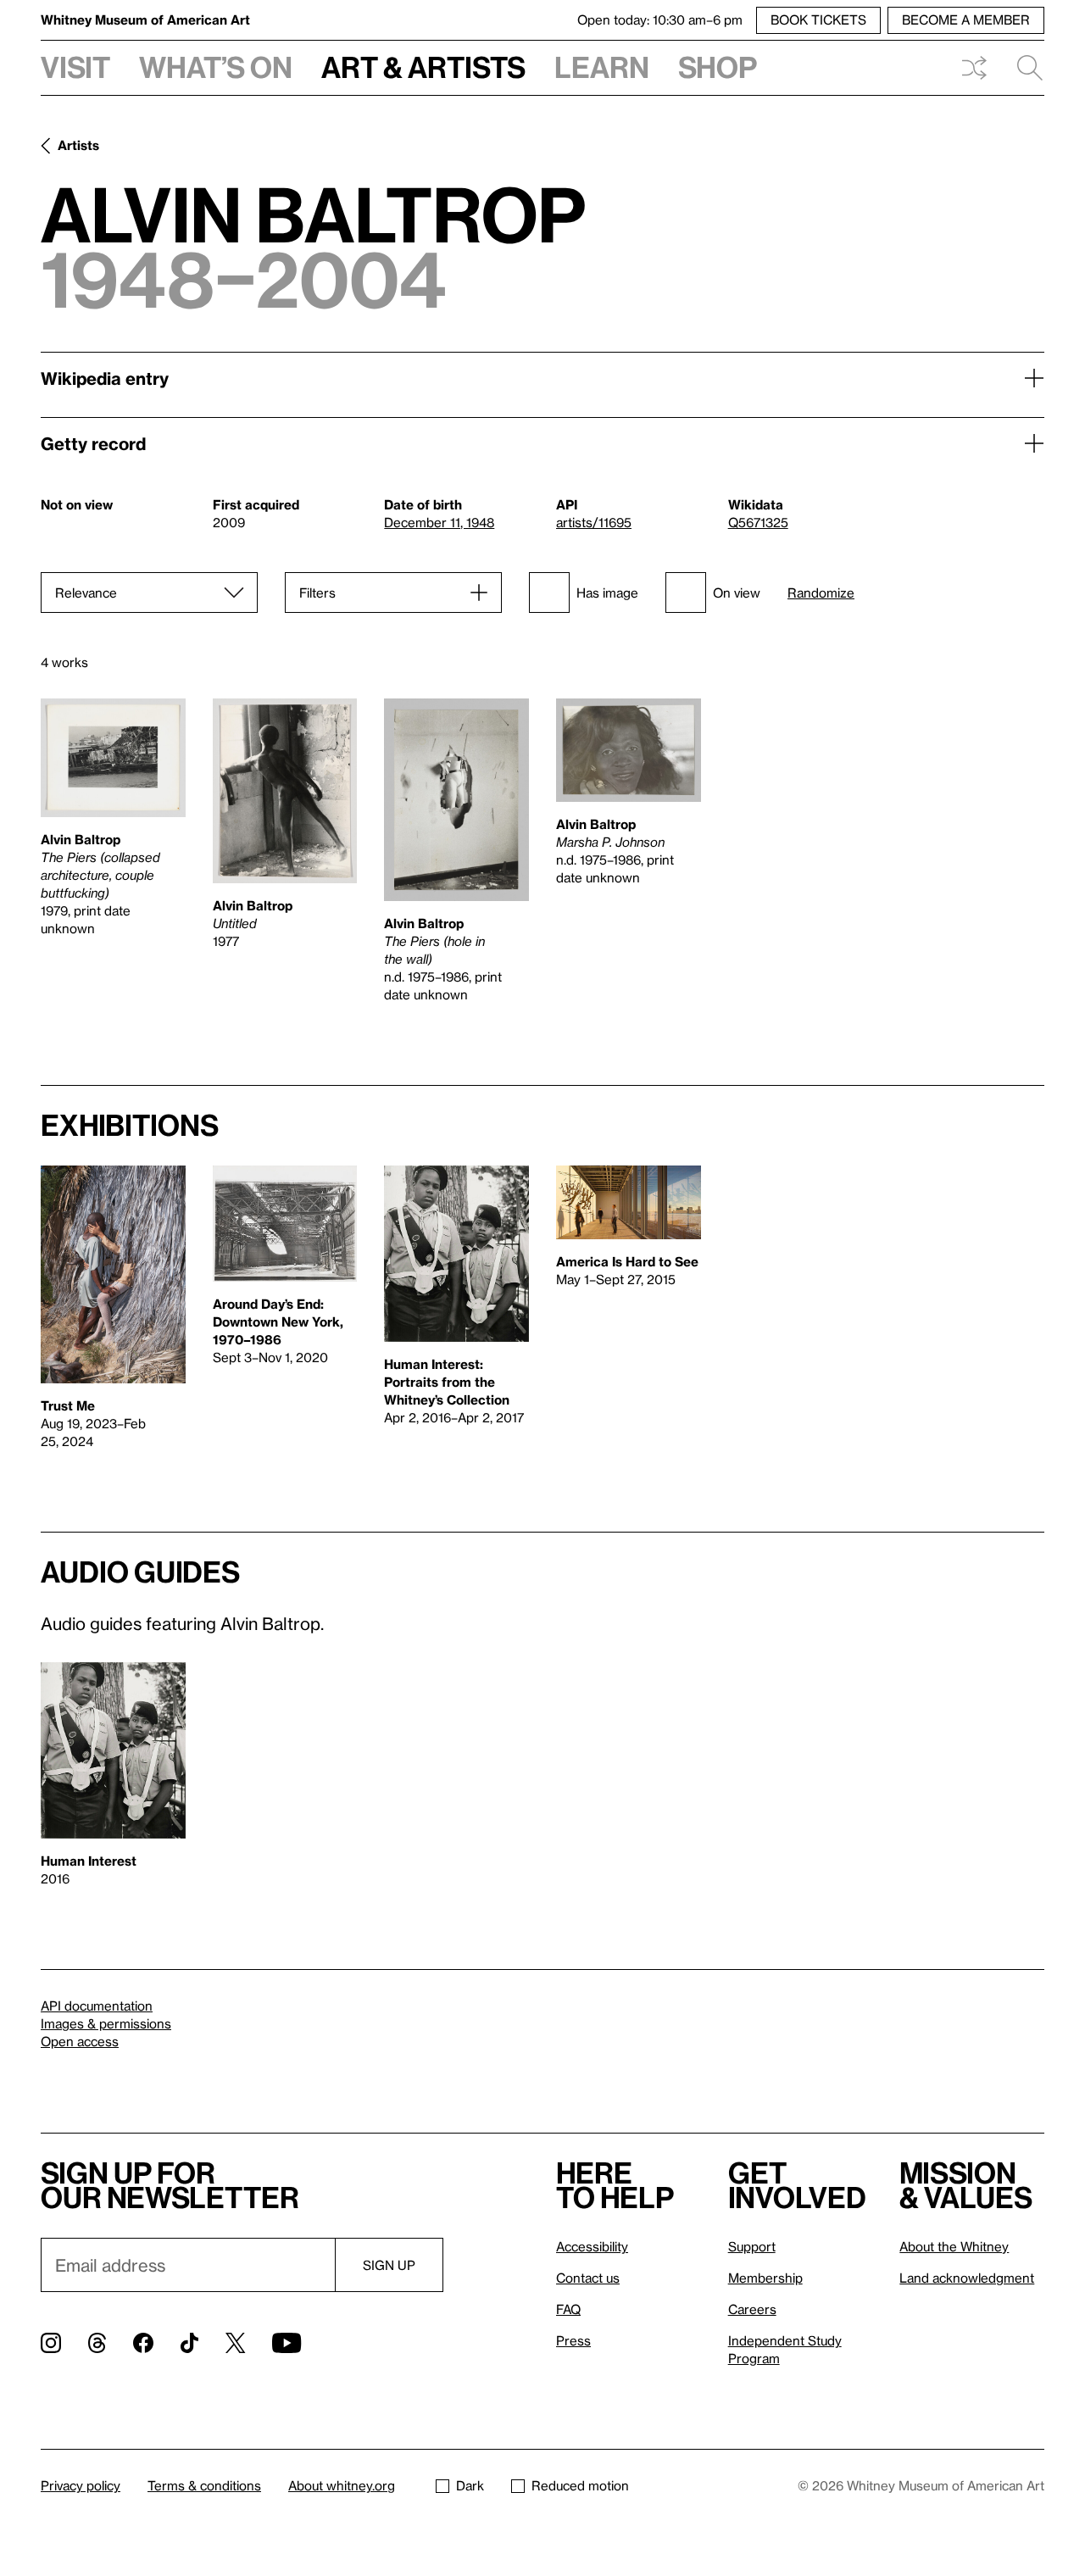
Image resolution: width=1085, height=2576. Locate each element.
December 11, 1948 (439, 522)
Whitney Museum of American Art (145, 19)
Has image (607, 593)
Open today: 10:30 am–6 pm (660, 19)
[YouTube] (287, 2343)
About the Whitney (954, 2246)
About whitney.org (342, 2485)
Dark (470, 2485)
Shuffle (974, 68)
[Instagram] (51, 2343)
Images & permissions (106, 2023)
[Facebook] (143, 2343)
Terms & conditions (204, 2485)
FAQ (568, 2309)
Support (752, 2246)
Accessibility (592, 2246)
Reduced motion (580, 2485)
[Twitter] (235, 2343)
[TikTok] (189, 2343)
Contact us (588, 2278)
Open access (80, 2041)
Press (573, 2340)
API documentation (97, 2006)
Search (1023, 68)
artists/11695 (594, 522)
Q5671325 (758, 522)
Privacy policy (81, 2485)
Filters (317, 593)
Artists (78, 145)
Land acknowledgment (967, 2278)
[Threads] (97, 2343)
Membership (765, 2278)
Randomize (821, 593)
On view (737, 593)
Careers (752, 2309)
